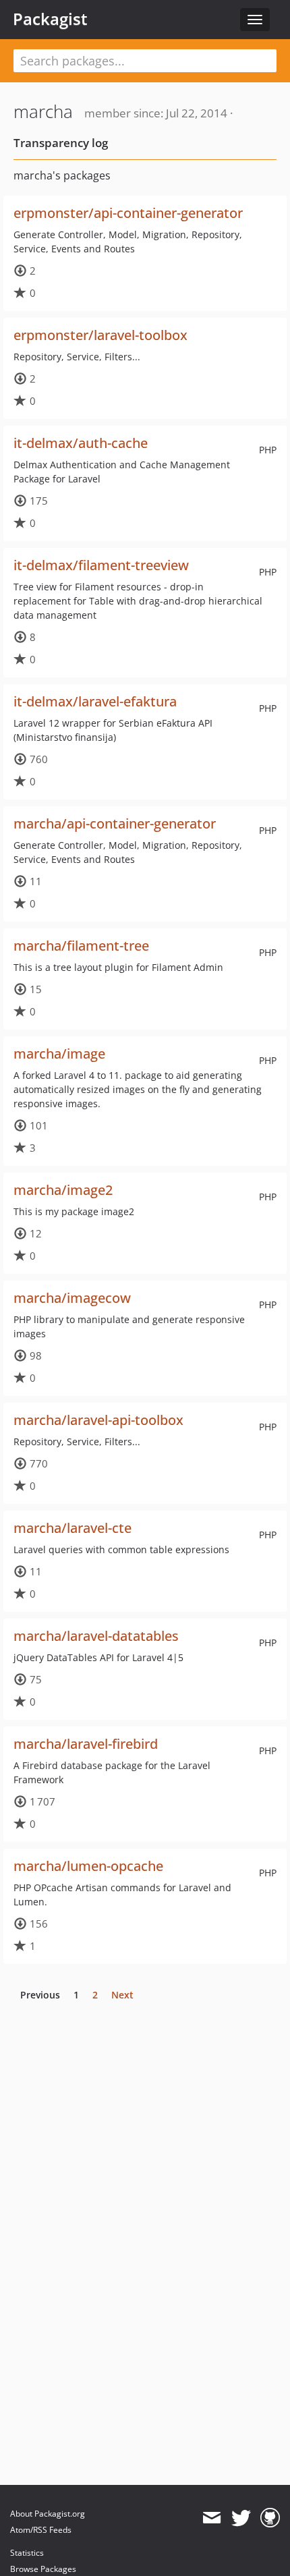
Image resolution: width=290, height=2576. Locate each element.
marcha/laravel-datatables (96, 1636)
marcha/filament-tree (81, 946)
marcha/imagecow (72, 1298)
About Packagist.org (48, 2514)
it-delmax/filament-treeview (101, 565)
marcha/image (59, 1054)
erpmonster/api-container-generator (128, 213)
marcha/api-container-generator (115, 823)
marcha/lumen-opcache (88, 1866)
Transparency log (61, 143)
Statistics (27, 2553)
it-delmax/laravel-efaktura (95, 701)
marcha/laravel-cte (72, 1528)
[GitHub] (270, 2518)
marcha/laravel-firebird (86, 1744)
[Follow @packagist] (241, 2518)
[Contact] (211, 2518)
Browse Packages (43, 2569)
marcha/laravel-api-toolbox (98, 1420)
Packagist (50, 19)
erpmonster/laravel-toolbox (100, 335)
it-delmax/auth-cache (81, 443)
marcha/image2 (63, 1190)
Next (122, 1995)
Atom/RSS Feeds (41, 2530)
